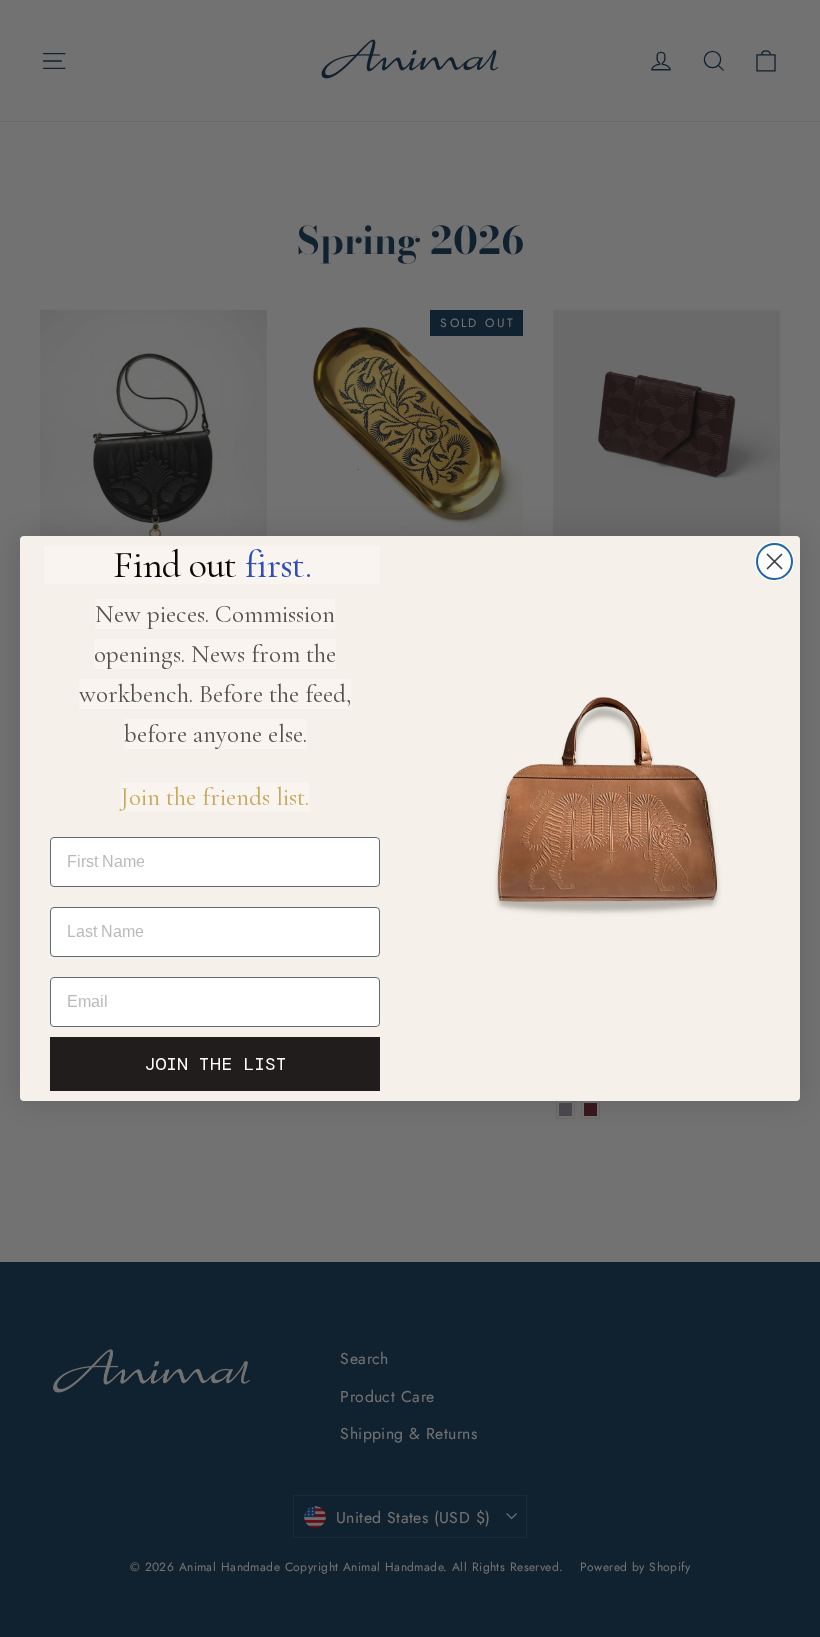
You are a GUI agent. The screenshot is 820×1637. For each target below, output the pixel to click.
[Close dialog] (774, 561)
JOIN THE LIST (215, 1064)
